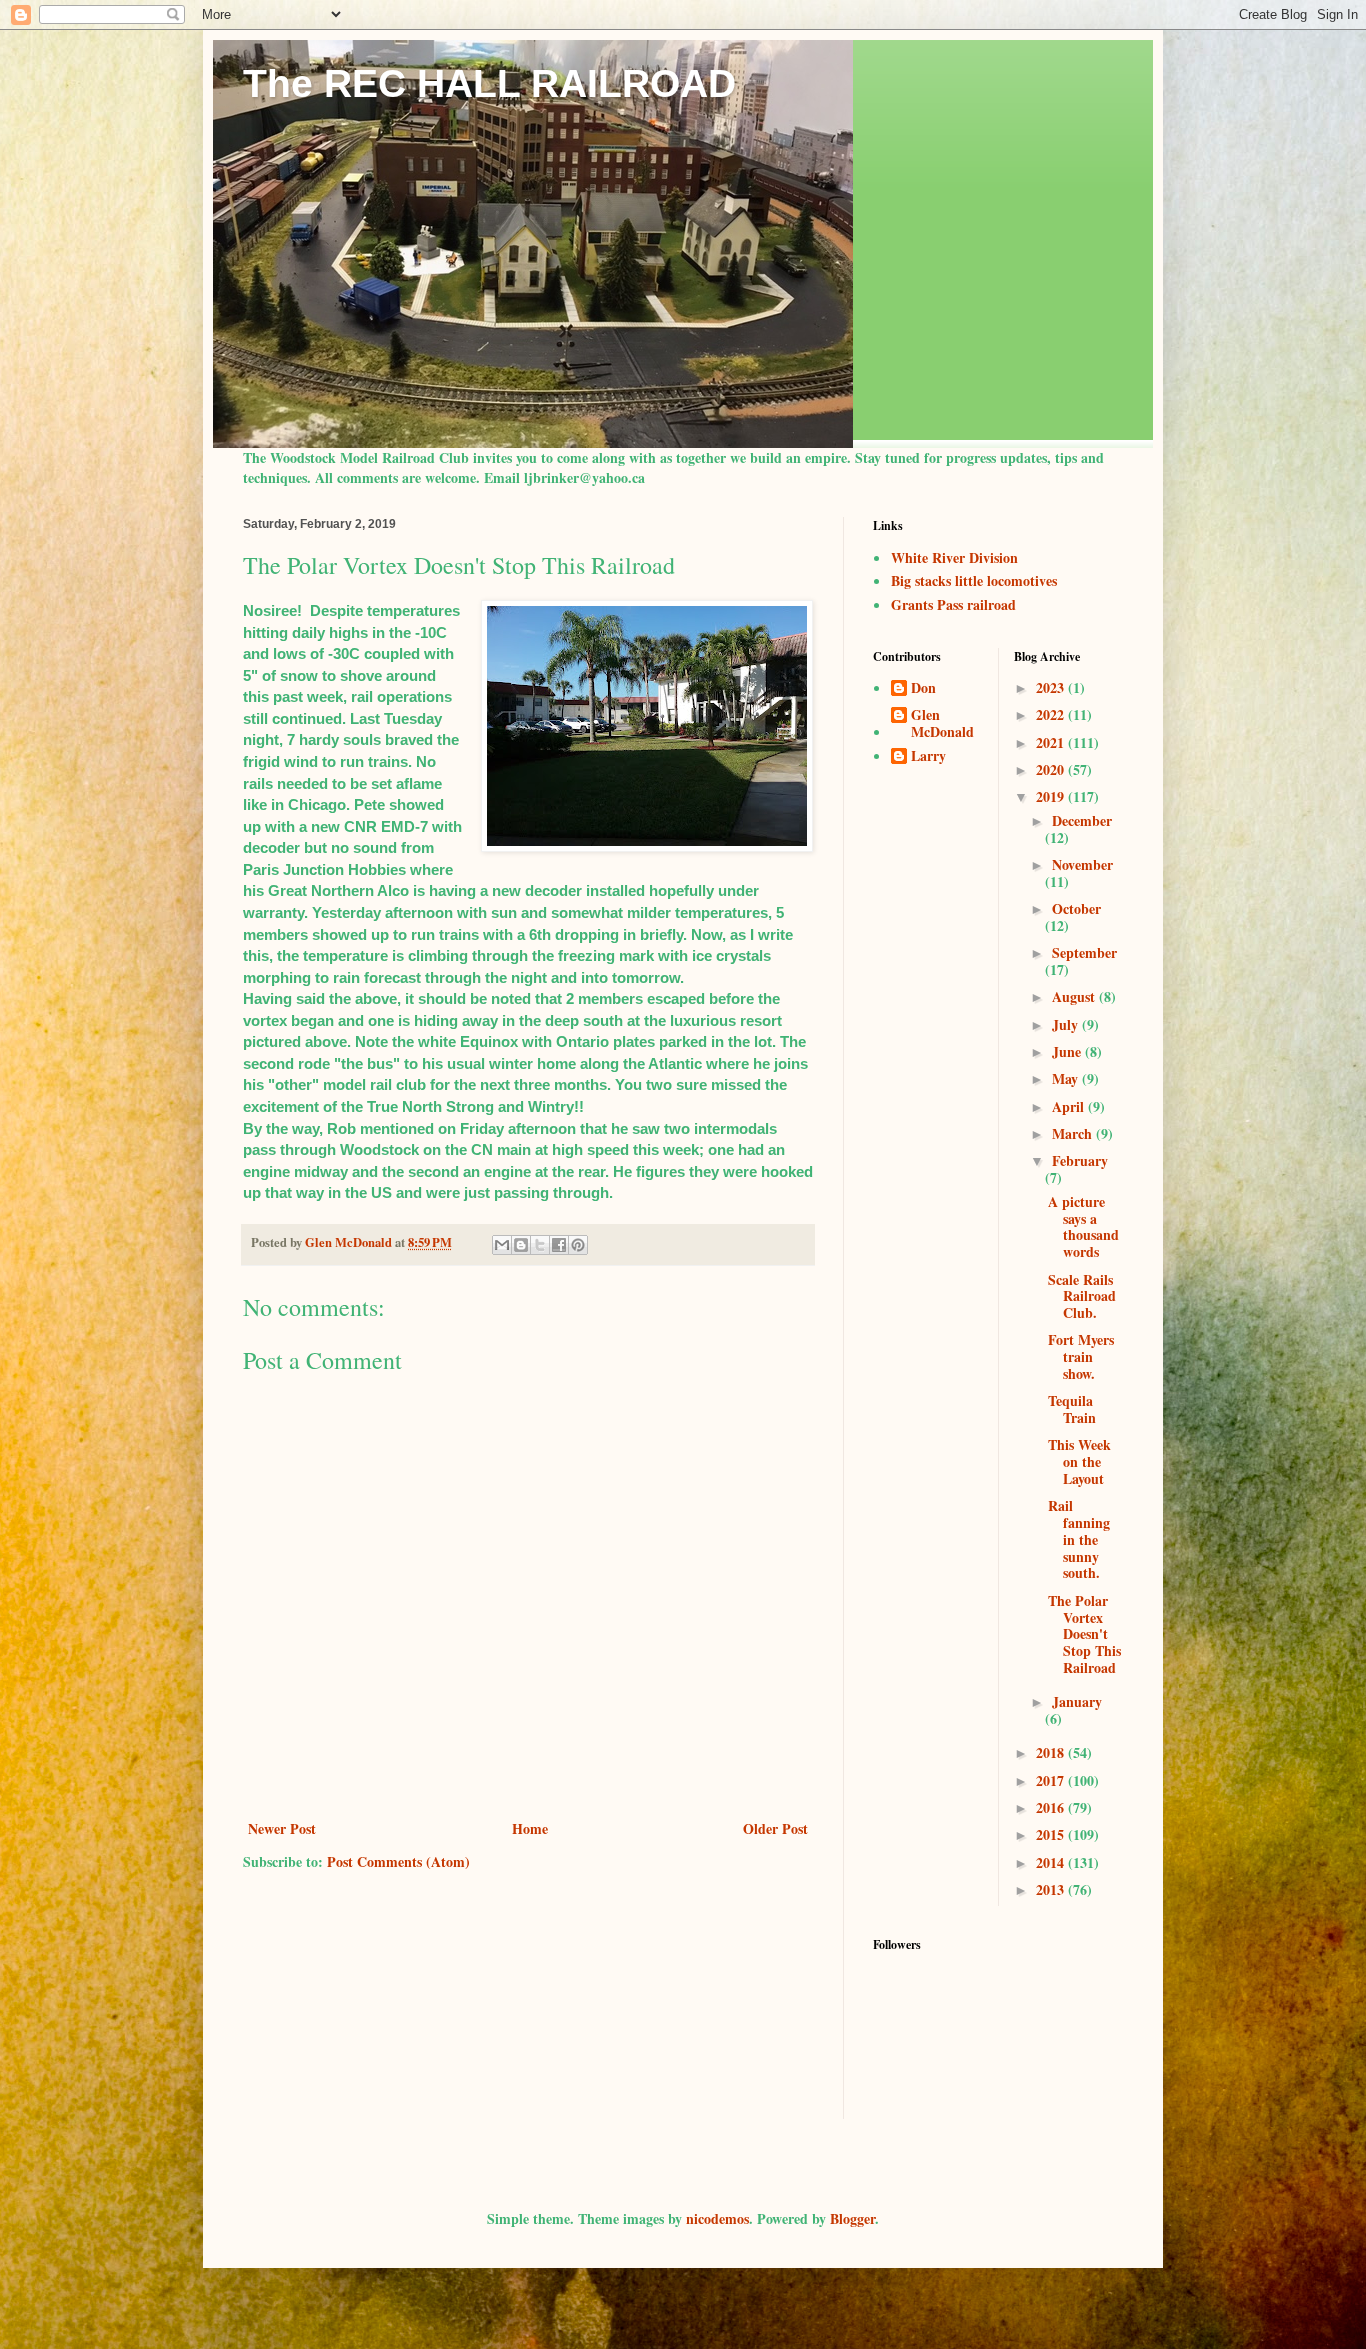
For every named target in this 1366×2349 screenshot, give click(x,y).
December (1082, 820)
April (1070, 1106)
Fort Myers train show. (1081, 1356)
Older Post (775, 1828)
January (1077, 1701)
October (1076, 908)
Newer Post (282, 1828)
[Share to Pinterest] (578, 1245)
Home (530, 1828)
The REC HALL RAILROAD (489, 83)
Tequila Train (1072, 1409)
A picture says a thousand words (1083, 1226)
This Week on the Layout (1079, 1461)
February (1080, 1160)
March (1074, 1133)
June (1068, 1051)
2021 (1052, 742)
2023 (1052, 687)
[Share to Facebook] (559, 1245)
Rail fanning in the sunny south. (1079, 1539)
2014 (1052, 1862)
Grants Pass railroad (953, 604)
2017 (1052, 1780)
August (1075, 996)
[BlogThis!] (521, 1245)
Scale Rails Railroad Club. (1082, 1296)
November (1082, 864)
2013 (1052, 1889)
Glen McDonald (942, 724)
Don (923, 689)
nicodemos (717, 2218)
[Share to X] (540, 1245)
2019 (1052, 796)
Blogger (852, 2218)
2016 (1052, 1807)
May (1067, 1078)
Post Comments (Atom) (398, 1861)
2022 (1052, 714)
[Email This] (502, 1245)
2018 (1052, 1752)
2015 (1052, 1834)
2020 (1052, 769)
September (1084, 952)
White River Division (954, 557)
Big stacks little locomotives (974, 580)
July (1067, 1024)
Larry (928, 757)
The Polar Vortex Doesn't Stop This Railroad (1084, 1634)
